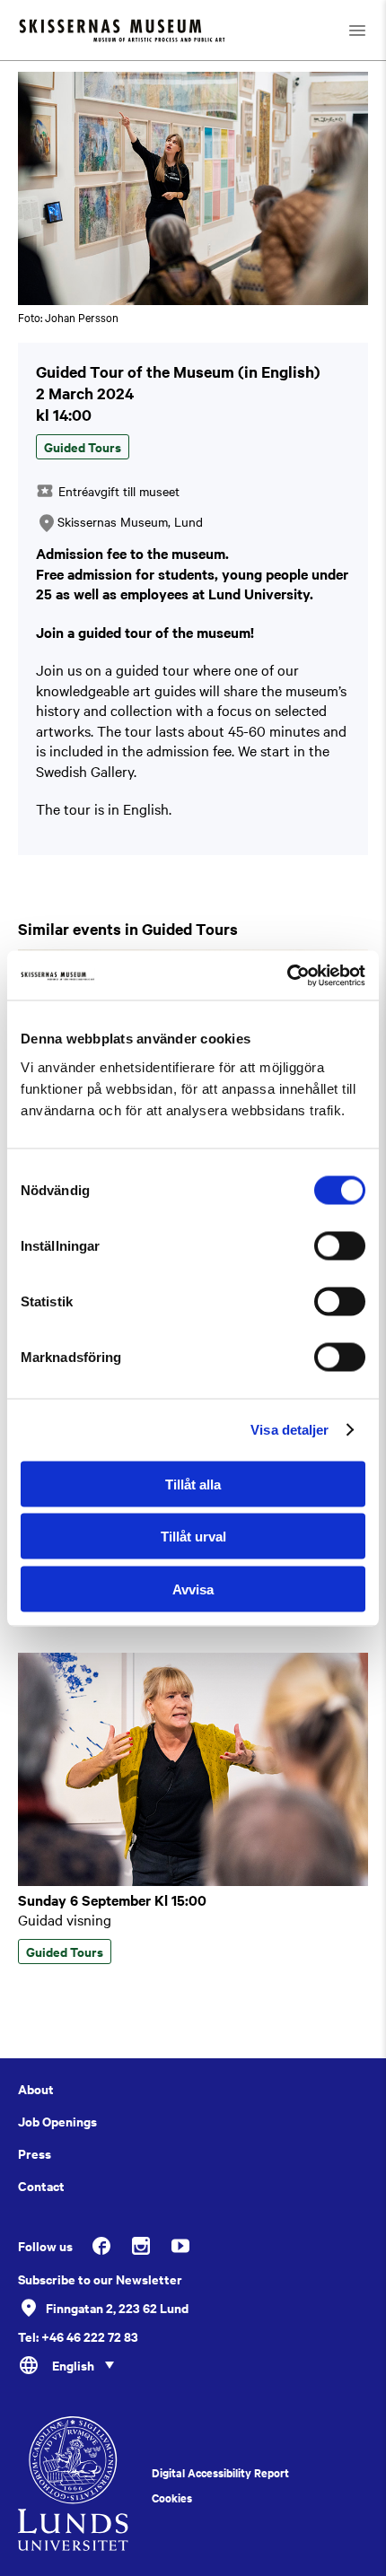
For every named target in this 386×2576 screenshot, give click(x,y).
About (36, 2089)
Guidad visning (65, 1919)
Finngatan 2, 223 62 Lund (117, 2307)
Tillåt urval (193, 1537)
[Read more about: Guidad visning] (193, 1881)
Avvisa (193, 1589)
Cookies (172, 2498)
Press (35, 2153)
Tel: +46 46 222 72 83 (78, 2336)
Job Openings (57, 2121)
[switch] (340, 1245)
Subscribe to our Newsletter (100, 2279)
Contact (41, 2186)
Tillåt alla (193, 1484)
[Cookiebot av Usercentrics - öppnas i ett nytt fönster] (287, 975)
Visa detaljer (289, 1430)
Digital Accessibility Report (220, 2473)
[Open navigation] (357, 30)
